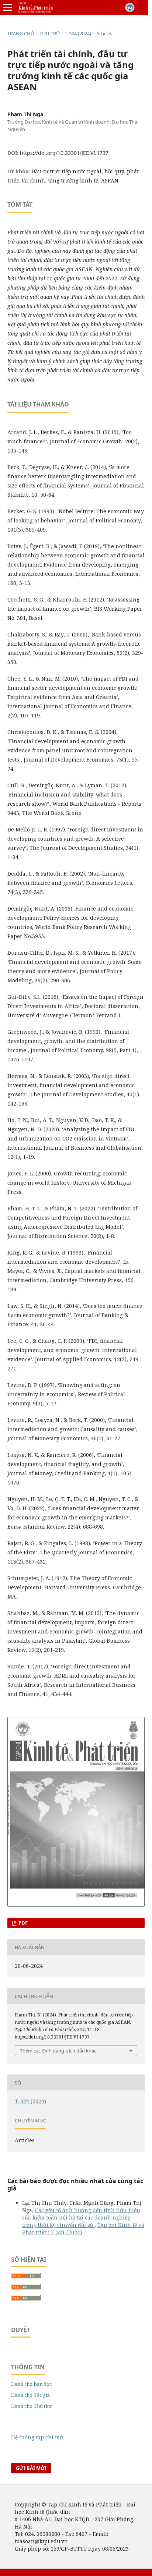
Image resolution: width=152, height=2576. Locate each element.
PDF (23, 1923)
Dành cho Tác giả (30, 2395)
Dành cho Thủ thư (31, 2406)
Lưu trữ (50, 33)
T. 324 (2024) (78, 33)
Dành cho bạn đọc (31, 2384)
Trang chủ (21, 33)
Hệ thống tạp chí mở (37, 2437)
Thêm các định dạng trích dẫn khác (58, 2051)
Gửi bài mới (31, 2468)
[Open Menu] (7, 7)
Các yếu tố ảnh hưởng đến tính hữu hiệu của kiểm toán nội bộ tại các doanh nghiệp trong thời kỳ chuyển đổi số (81, 2217)
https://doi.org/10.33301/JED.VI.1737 (64, 153)
